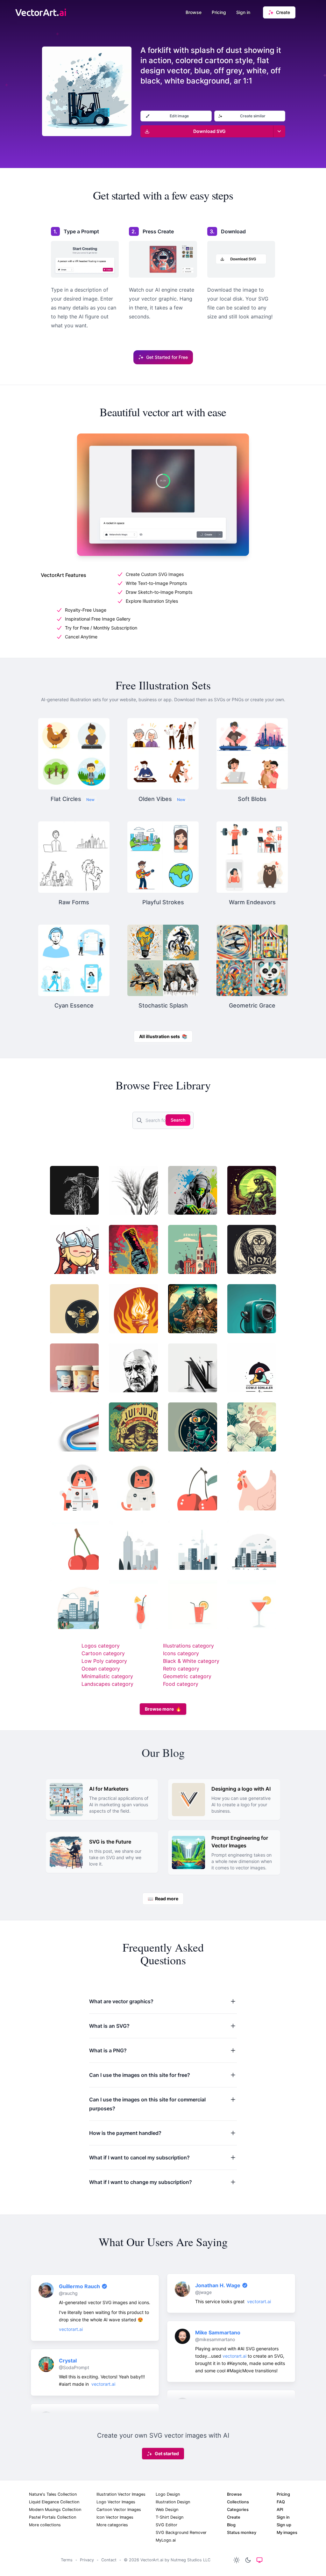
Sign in (243, 12)
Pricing (219, 12)
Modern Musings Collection (55, 2510)
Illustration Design (173, 2502)
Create (234, 2517)
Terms (67, 2560)
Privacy (87, 2560)
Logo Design (168, 2494)
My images (287, 2532)
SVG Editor (167, 2525)
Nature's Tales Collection (53, 2494)
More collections (45, 2525)
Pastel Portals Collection (53, 2517)
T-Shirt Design (170, 2517)
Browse (194, 12)
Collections (238, 2502)
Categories (238, 2510)
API (280, 2510)
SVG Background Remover (181, 2532)
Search (178, 1120)
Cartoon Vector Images (119, 2510)
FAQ (281, 2502)
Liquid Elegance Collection (54, 2502)
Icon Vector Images (115, 2517)
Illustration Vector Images (121, 2494)
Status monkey (242, 2532)
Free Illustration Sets (163, 685)
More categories (112, 2525)
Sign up (284, 2525)
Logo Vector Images (116, 2502)
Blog (231, 2525)
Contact (109, 2560)
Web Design (167, 2510)
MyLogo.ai (166, 2540)
